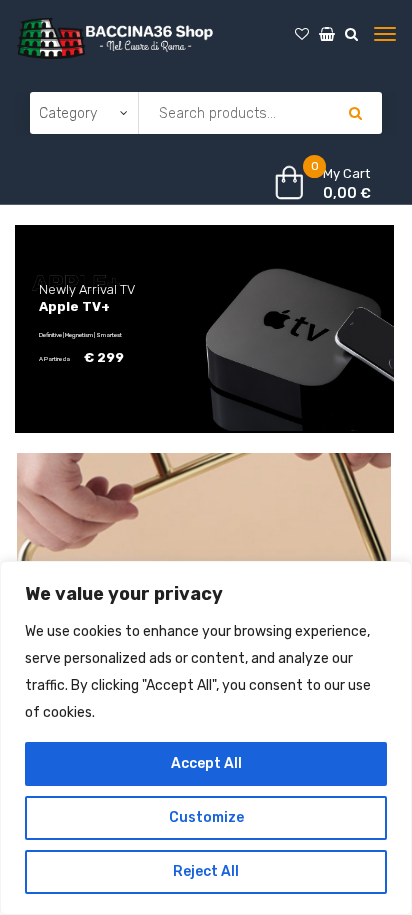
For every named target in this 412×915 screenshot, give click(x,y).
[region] (206, 738)
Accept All (206, 763)
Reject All (206, 871)
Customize (206, 817)
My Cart (346, 173)
